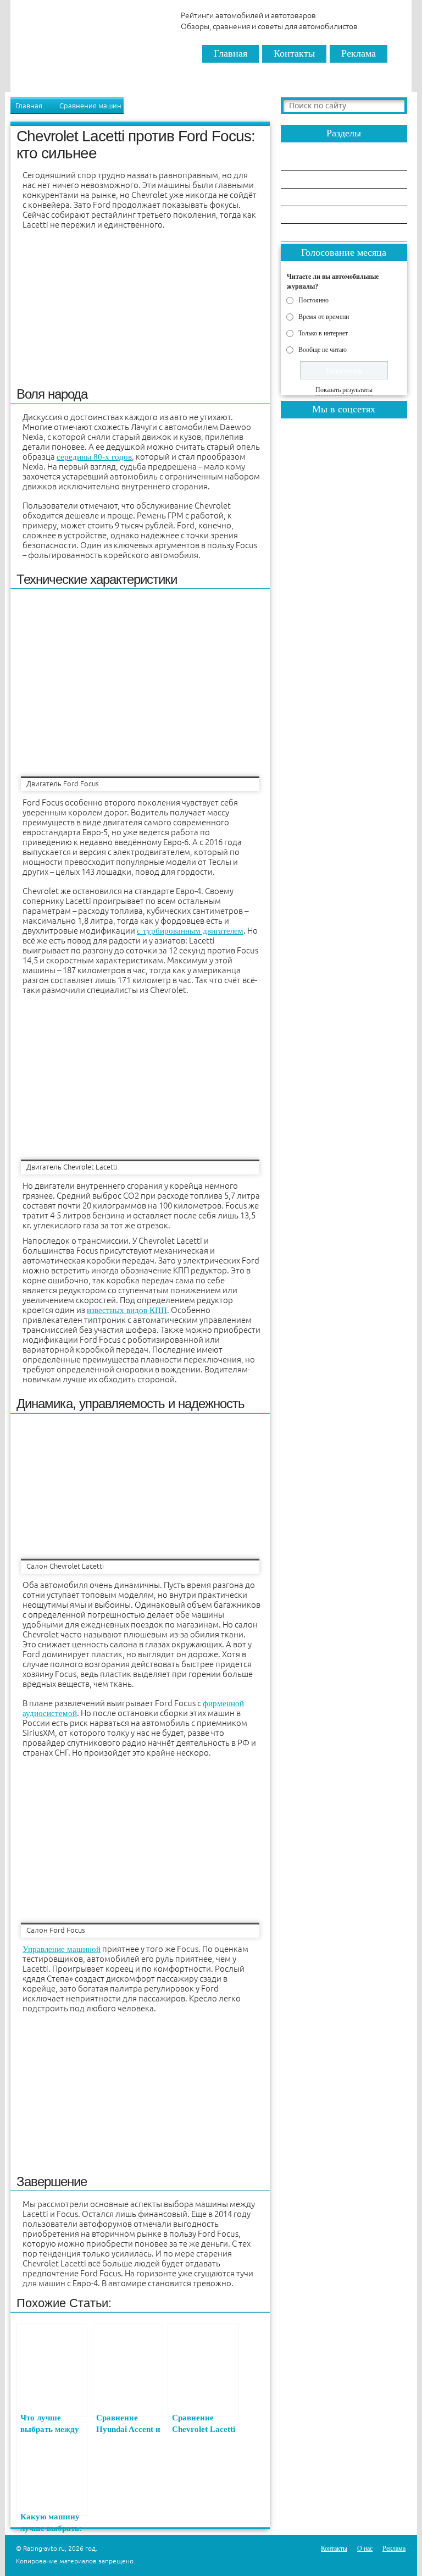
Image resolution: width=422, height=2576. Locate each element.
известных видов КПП (127, 1310)
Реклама (359, 53)
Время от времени (324, 316)
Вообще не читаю (323, 349)
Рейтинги (308, 180)
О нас (365, 2549)
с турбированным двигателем (190, 931)
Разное (303, 215)
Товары (304, 198)
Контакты (294, 53)
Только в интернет (323, 333)
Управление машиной (62, 1949)
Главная (231, 53)
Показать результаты (344, 390)
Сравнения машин (90, 106)
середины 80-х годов (94, 457)
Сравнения (310, 162)
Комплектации (316, 233)
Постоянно (313, 300)
